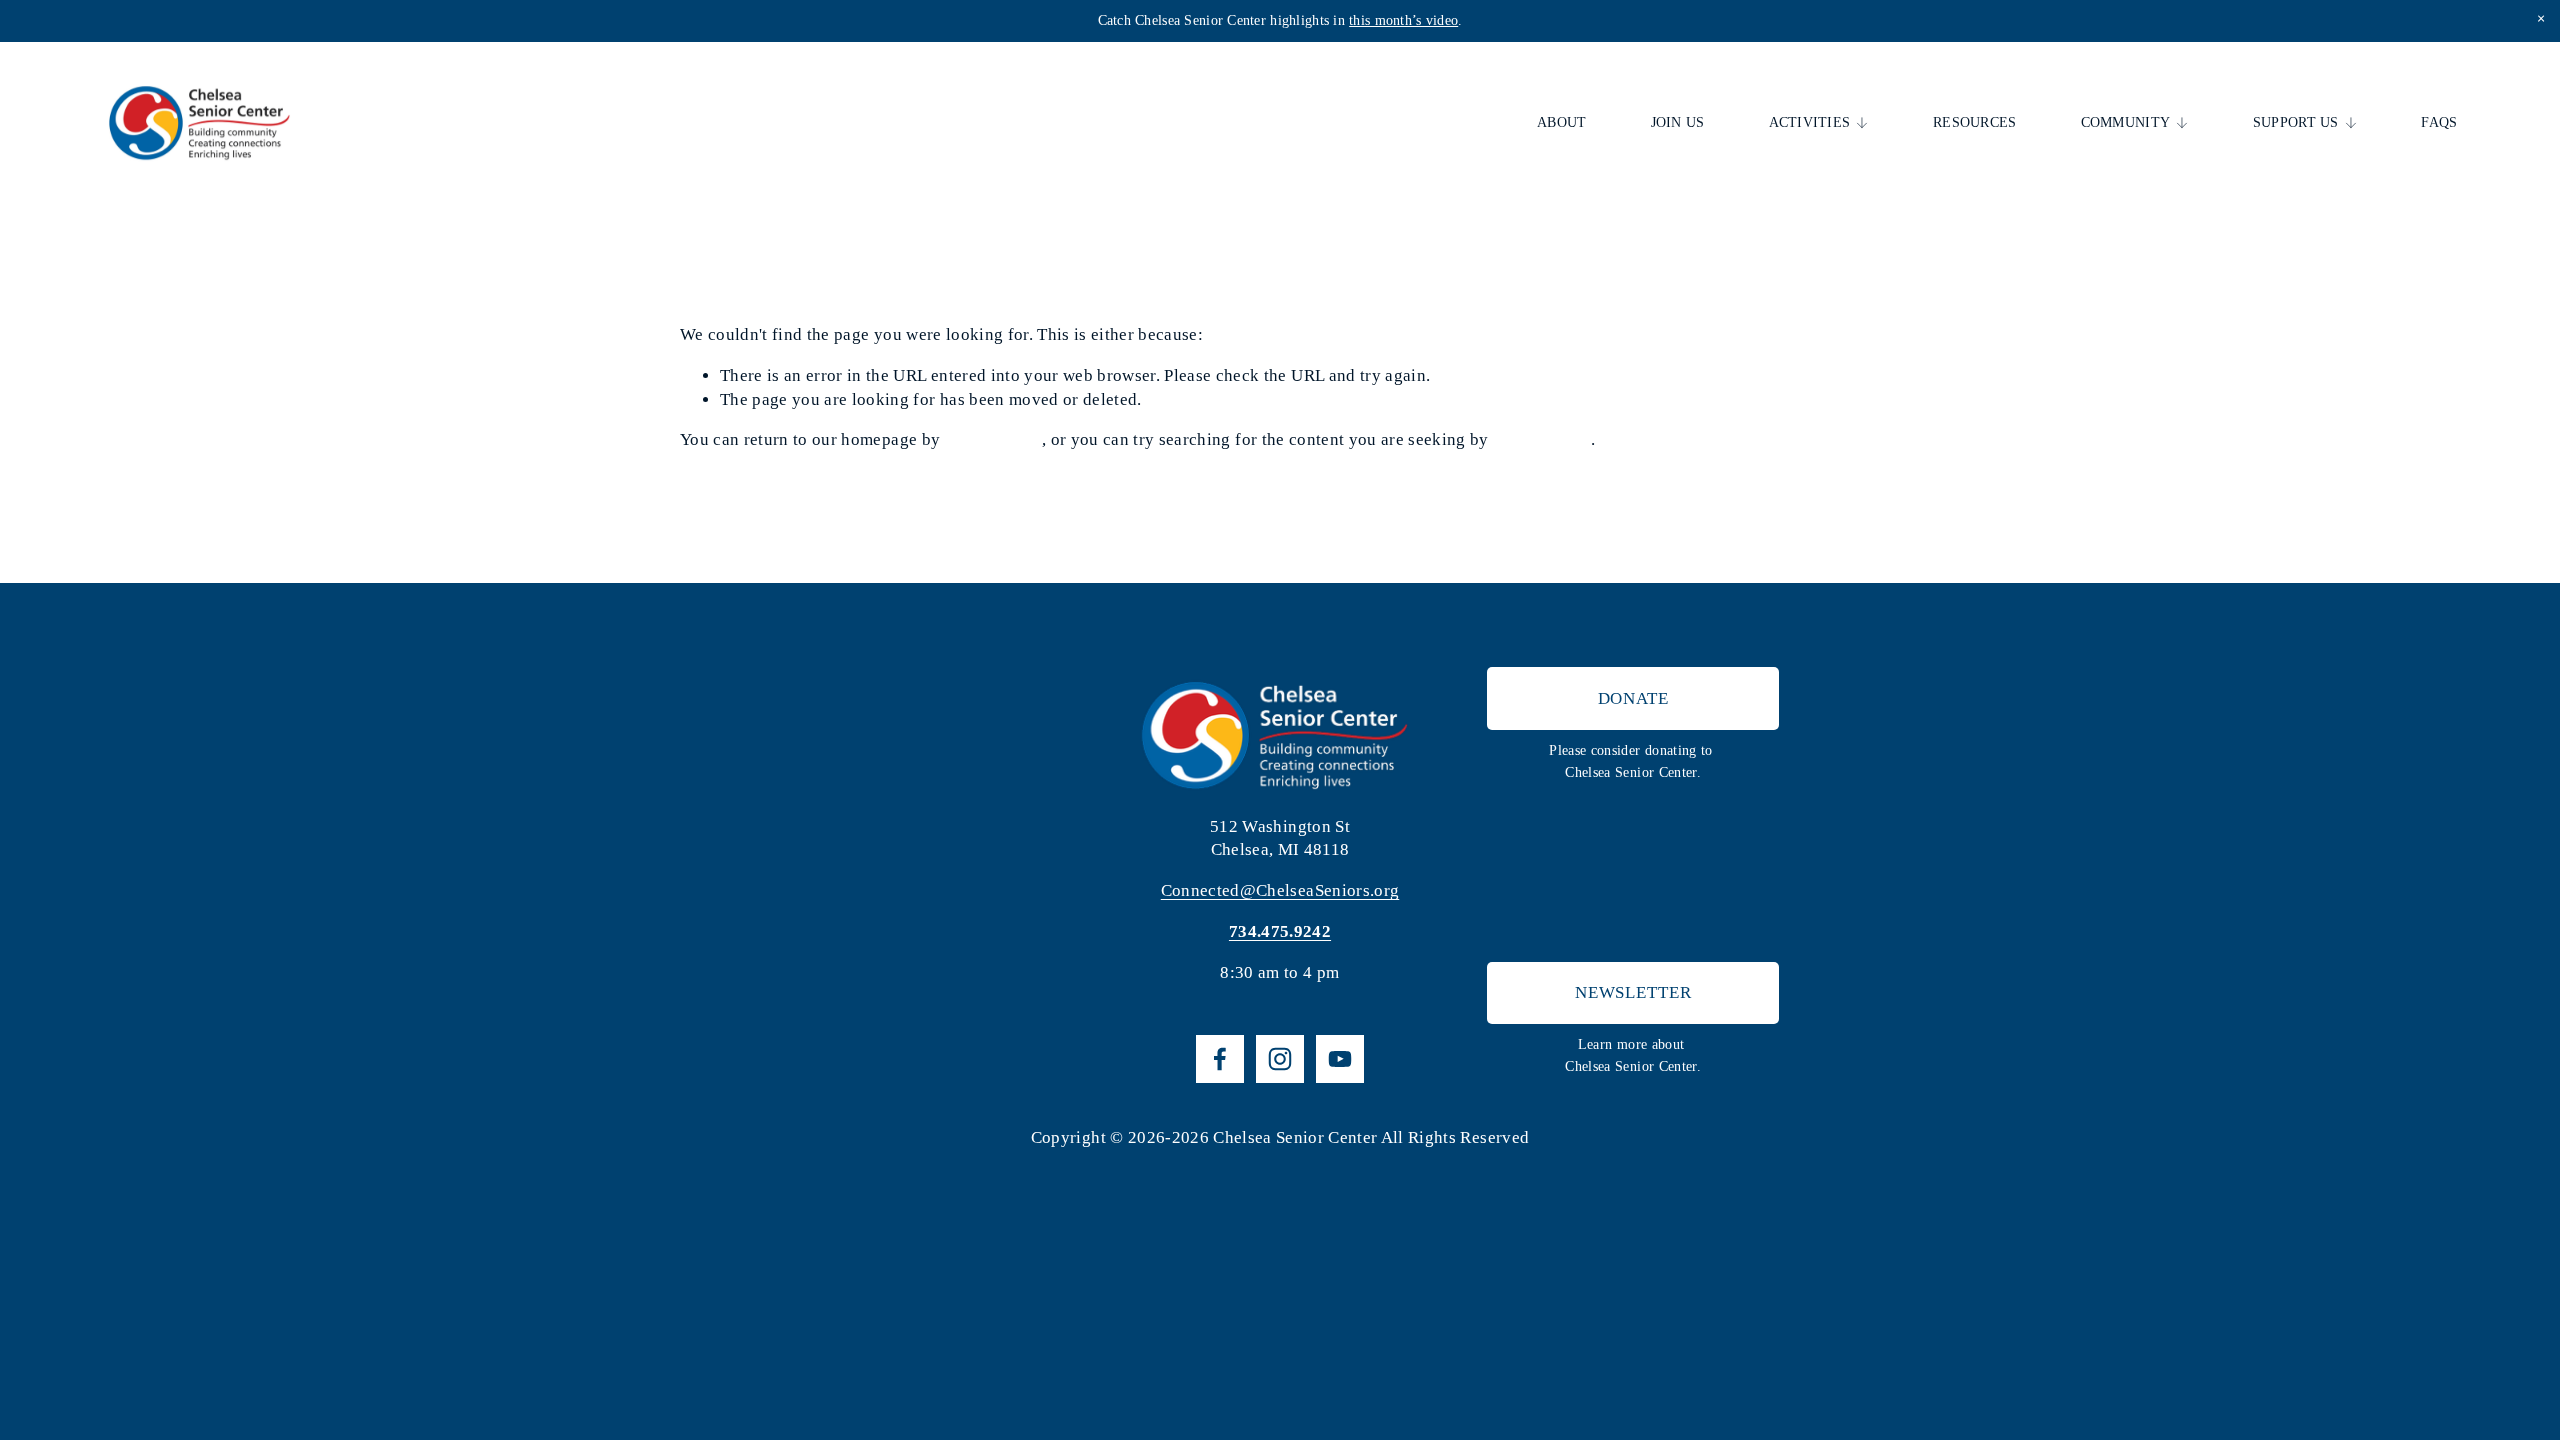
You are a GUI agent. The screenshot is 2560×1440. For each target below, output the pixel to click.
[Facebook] (1220, 1059)
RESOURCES (1975, 122)
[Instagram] (1280, 1059)
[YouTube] (1340, 1059)
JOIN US (1678, 122)
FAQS (2439, 122)
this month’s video (1403, 20)
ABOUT (1561, 122)
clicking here (993, 439)
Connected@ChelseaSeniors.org (1280, 890)
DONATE (1633, 698)
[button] (2540, 19)
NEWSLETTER (1633, 992)
